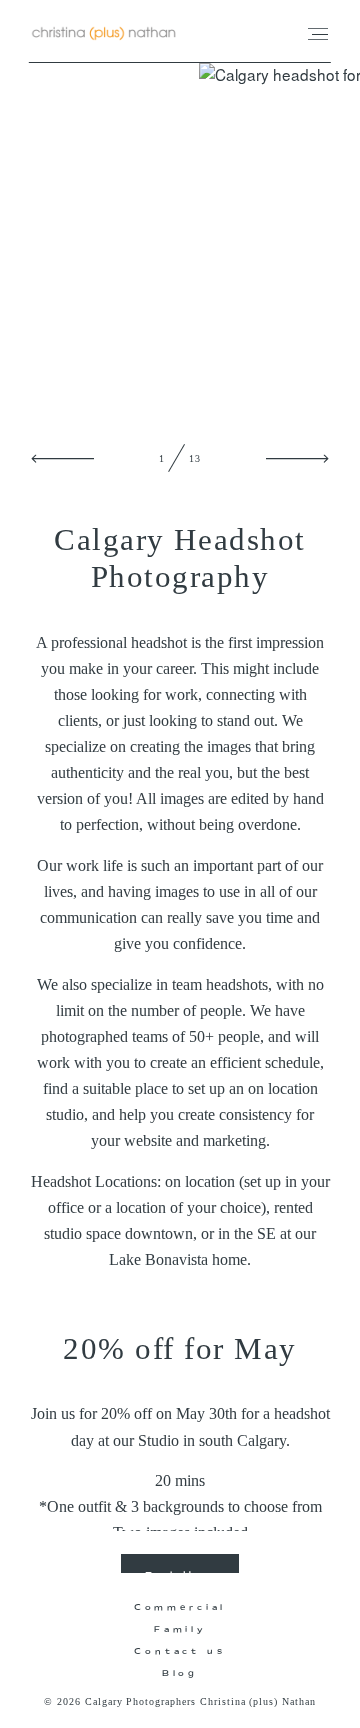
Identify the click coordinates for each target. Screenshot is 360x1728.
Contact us (179, 1650)
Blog (180, 1672)
